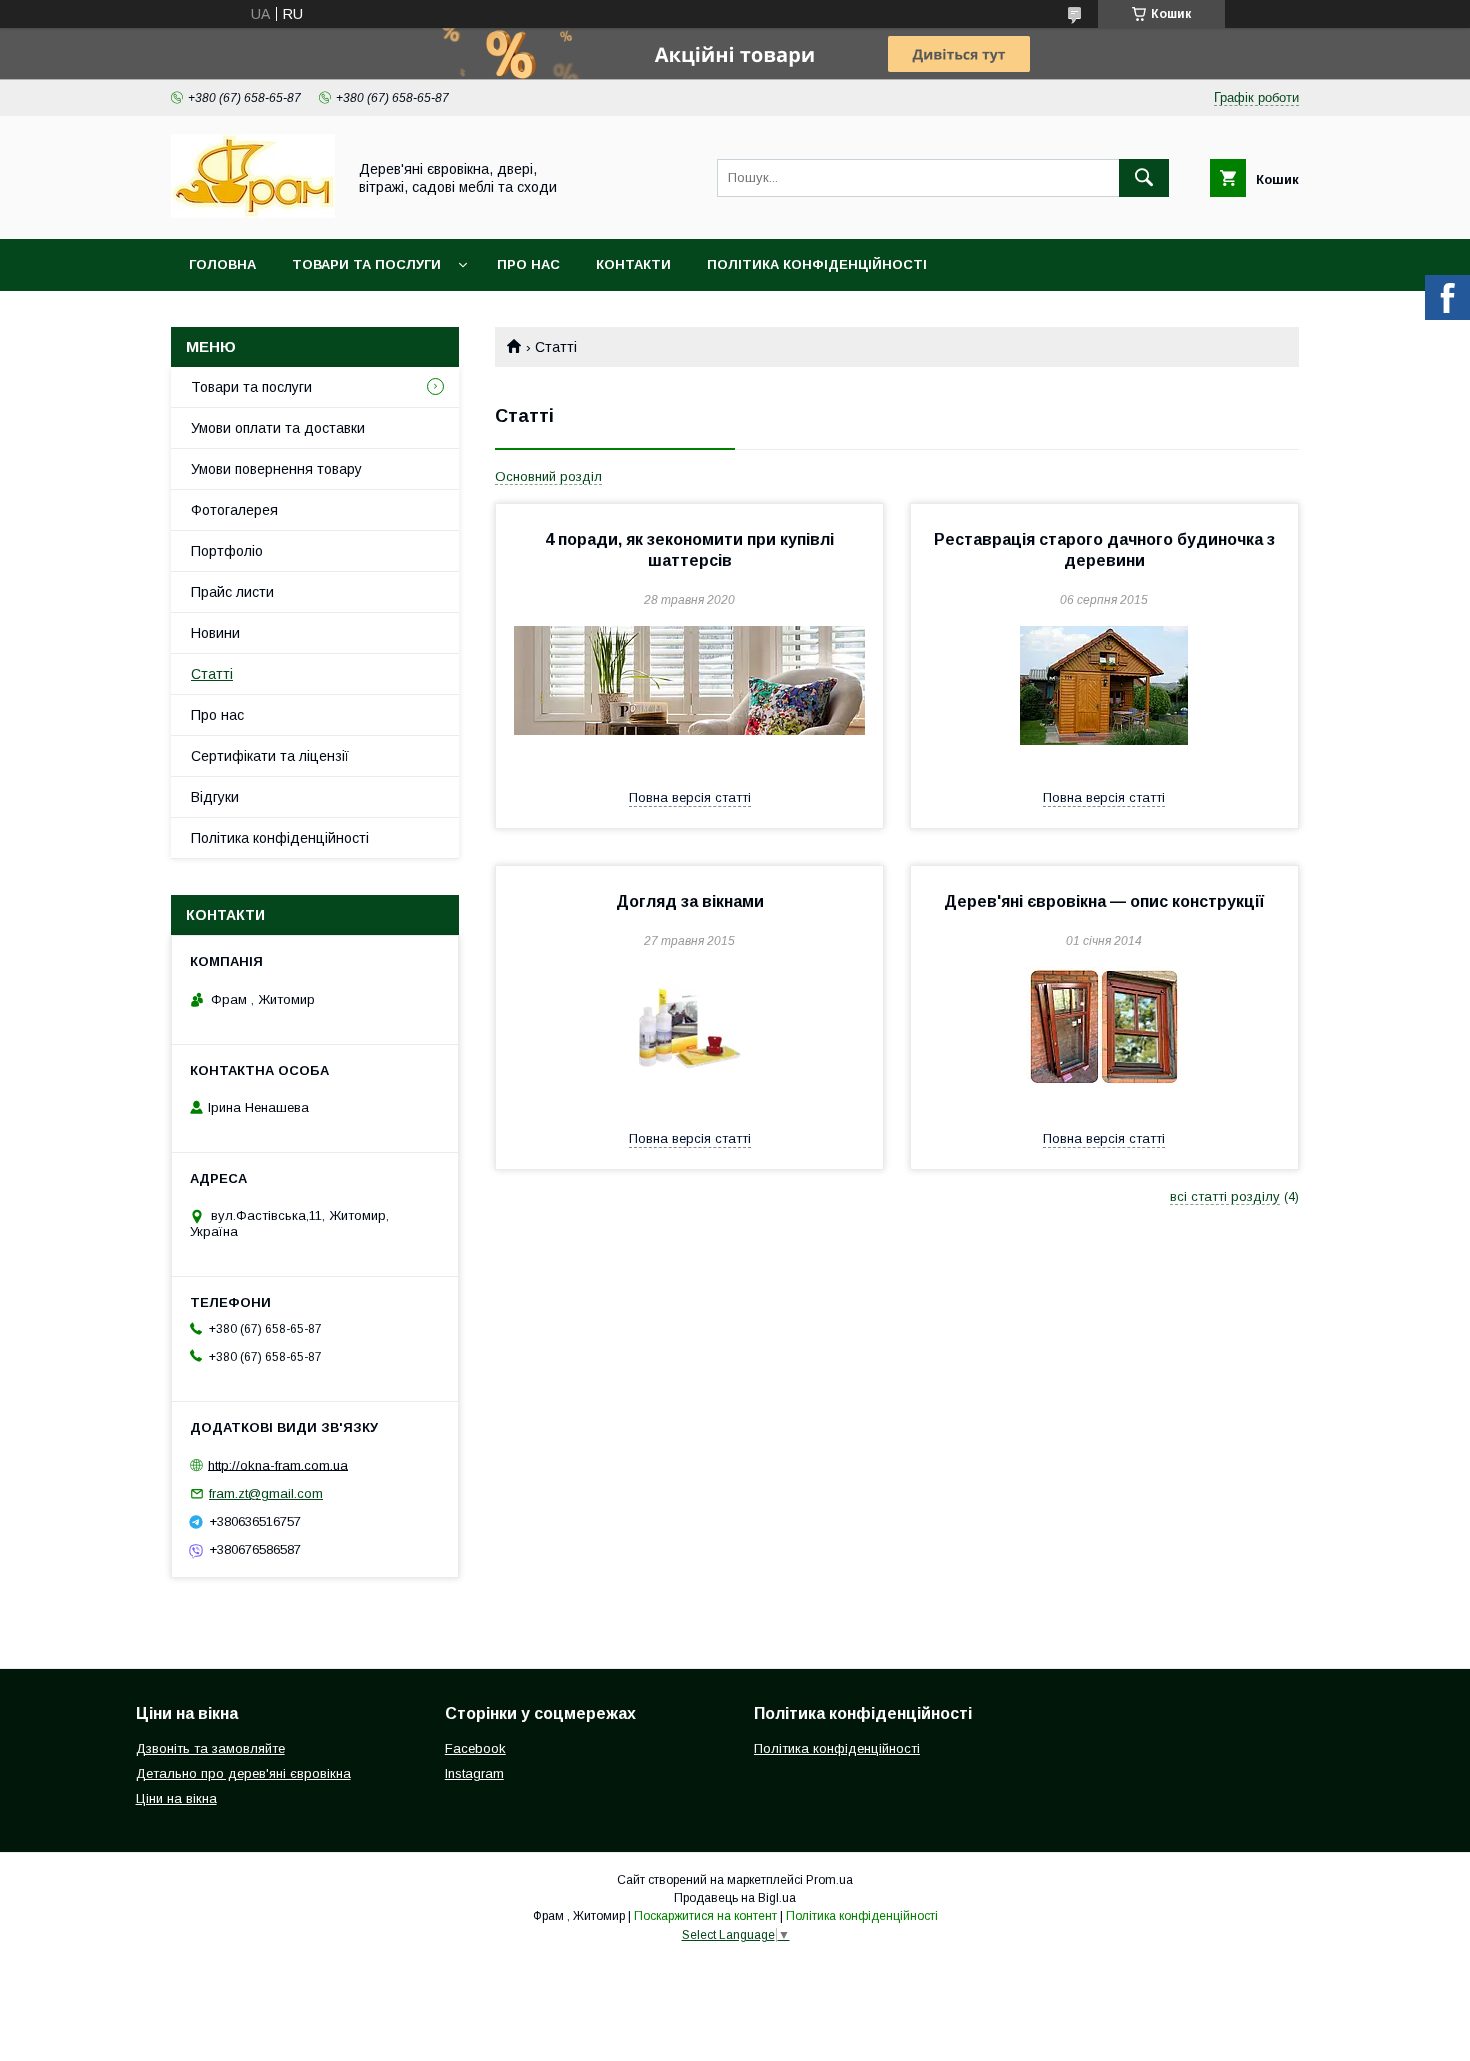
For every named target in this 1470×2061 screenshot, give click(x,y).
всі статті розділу (1225, 1196)
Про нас (528, 264)
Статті (212, 674)
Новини (215, 633)
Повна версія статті (690, 797)
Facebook (475, 1748)
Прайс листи (232, 592)
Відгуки (215, 797)
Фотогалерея (234, 510)
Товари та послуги (366, 264)
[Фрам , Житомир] (253, 213)
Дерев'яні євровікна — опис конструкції (1104, 901)
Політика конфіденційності (817, 264)
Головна (222, 264)
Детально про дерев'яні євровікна (243, 1773)
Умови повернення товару (276, 469)
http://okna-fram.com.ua (278, 1464)
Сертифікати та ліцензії (270, 756)
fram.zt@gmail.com (266, 1493)
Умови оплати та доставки (278, 428)
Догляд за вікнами (690, 901)
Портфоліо (227, 551)
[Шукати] (1144, 178)
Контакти (633, 264)
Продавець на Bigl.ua (735, 1898)
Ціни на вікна (176, 1798)
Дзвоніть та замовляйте (210, 1748)
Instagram (474, 1773)
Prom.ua (829, 1880)
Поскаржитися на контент (705, 1916)
